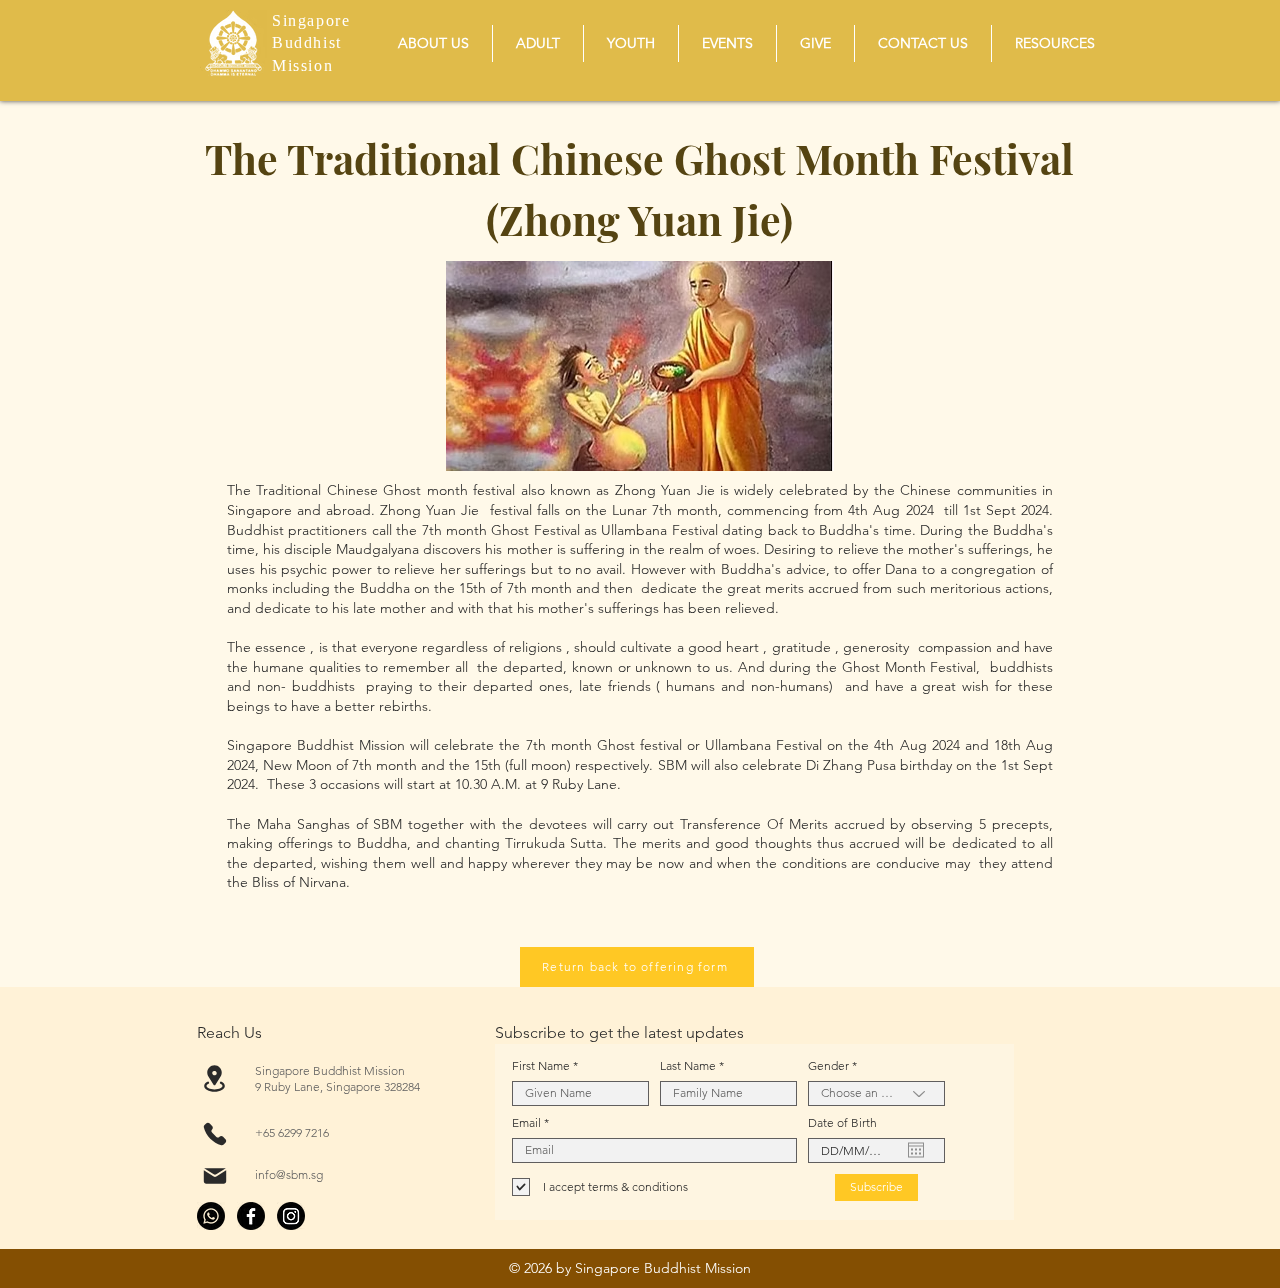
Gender (828, 1066)
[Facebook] (251, 1216)
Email (526, 1123)
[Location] (214, 1079)
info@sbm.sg (289, 1174)
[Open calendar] (916, 1150)
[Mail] (214, 1176)
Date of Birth (842, 1123)
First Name (541, 1066)
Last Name (688, 1066)
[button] (433, 43)
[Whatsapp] (211, 1216)
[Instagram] (291, 1216)
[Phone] (214, 1134)
